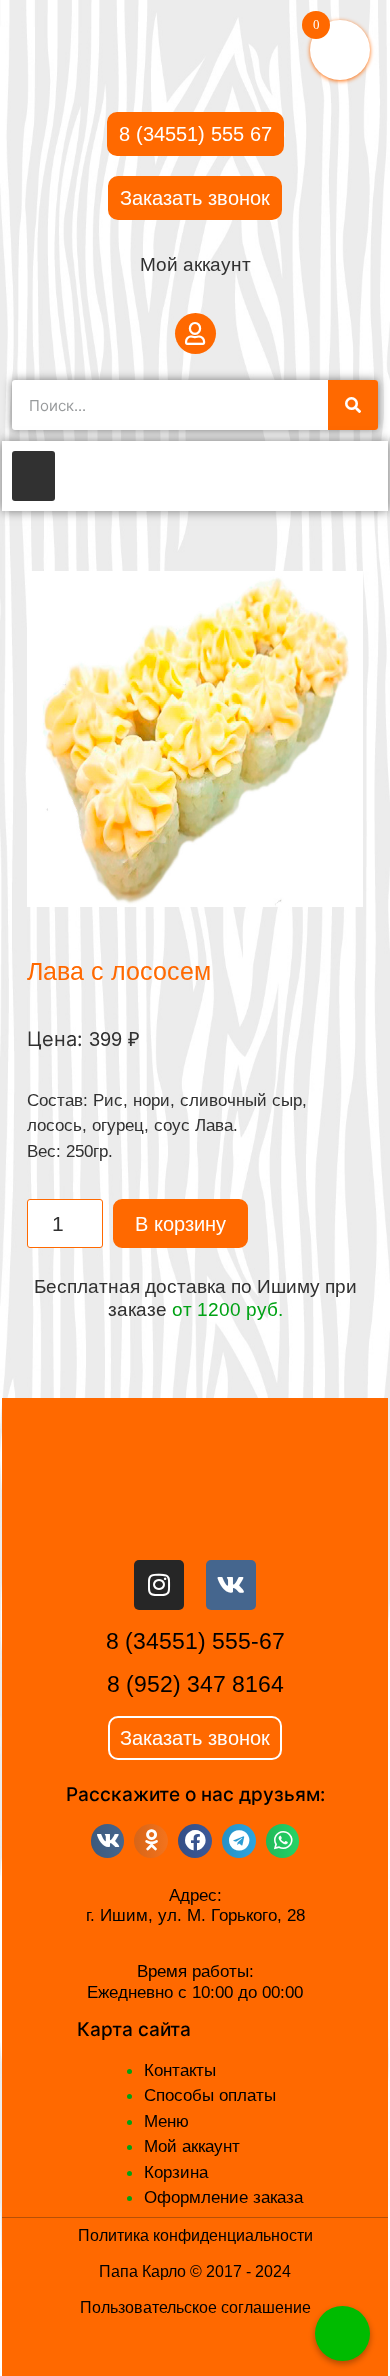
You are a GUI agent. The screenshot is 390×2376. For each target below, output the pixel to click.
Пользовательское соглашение (195, 2307)
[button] (33, 476)
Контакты (180, 2070)
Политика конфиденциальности (195, 2235)
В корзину (180, 1224)
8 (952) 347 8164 (195, 1684)
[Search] (353, 405)
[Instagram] (159, 1585)
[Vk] (231, 1585)
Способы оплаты (210, 2095)
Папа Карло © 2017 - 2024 (195, 2271)
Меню (166, 2121)
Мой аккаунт (195, 264)
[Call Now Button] (342, 2333)
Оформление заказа (223, 2197)
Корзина (176, 2172)
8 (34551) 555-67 (195, 1641)
